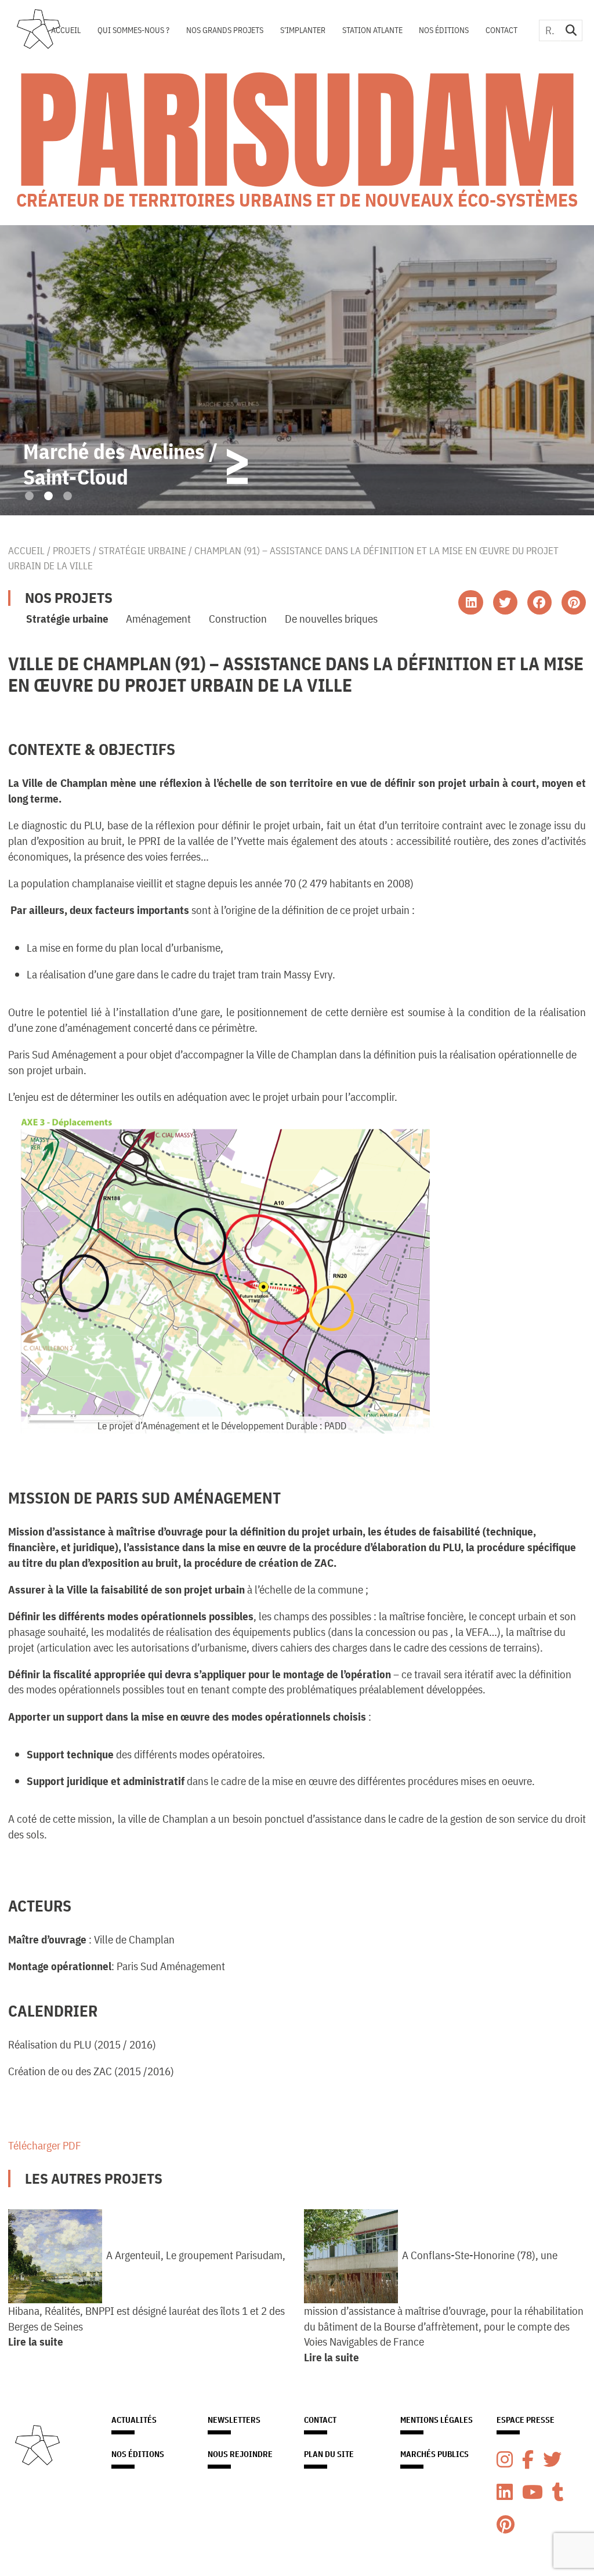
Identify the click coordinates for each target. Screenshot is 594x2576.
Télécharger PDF (45, 2145)
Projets (72, 550)
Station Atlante (372, 30)
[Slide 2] (48, 496)
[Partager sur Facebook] (539, 602)
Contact (501, 30)
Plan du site (329, 2454)
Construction (238, 618)
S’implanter (303, 30)
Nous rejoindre (240, 2454)
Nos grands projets (225, 30)
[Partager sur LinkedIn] (470, 602)
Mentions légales (437, 2420)
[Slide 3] (68, 496)
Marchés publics (434, 2454)
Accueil (66, 30)
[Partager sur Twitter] (505, 602)
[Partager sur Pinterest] (574, 602)
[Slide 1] (29, 496)
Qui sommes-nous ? (133, 30)
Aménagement (158, 618)
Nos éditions (444, 30)
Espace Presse (526, 2420)
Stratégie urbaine (142, 550)
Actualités (134, 2420)
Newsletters (234, 2420)
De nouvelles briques (331, 618)
